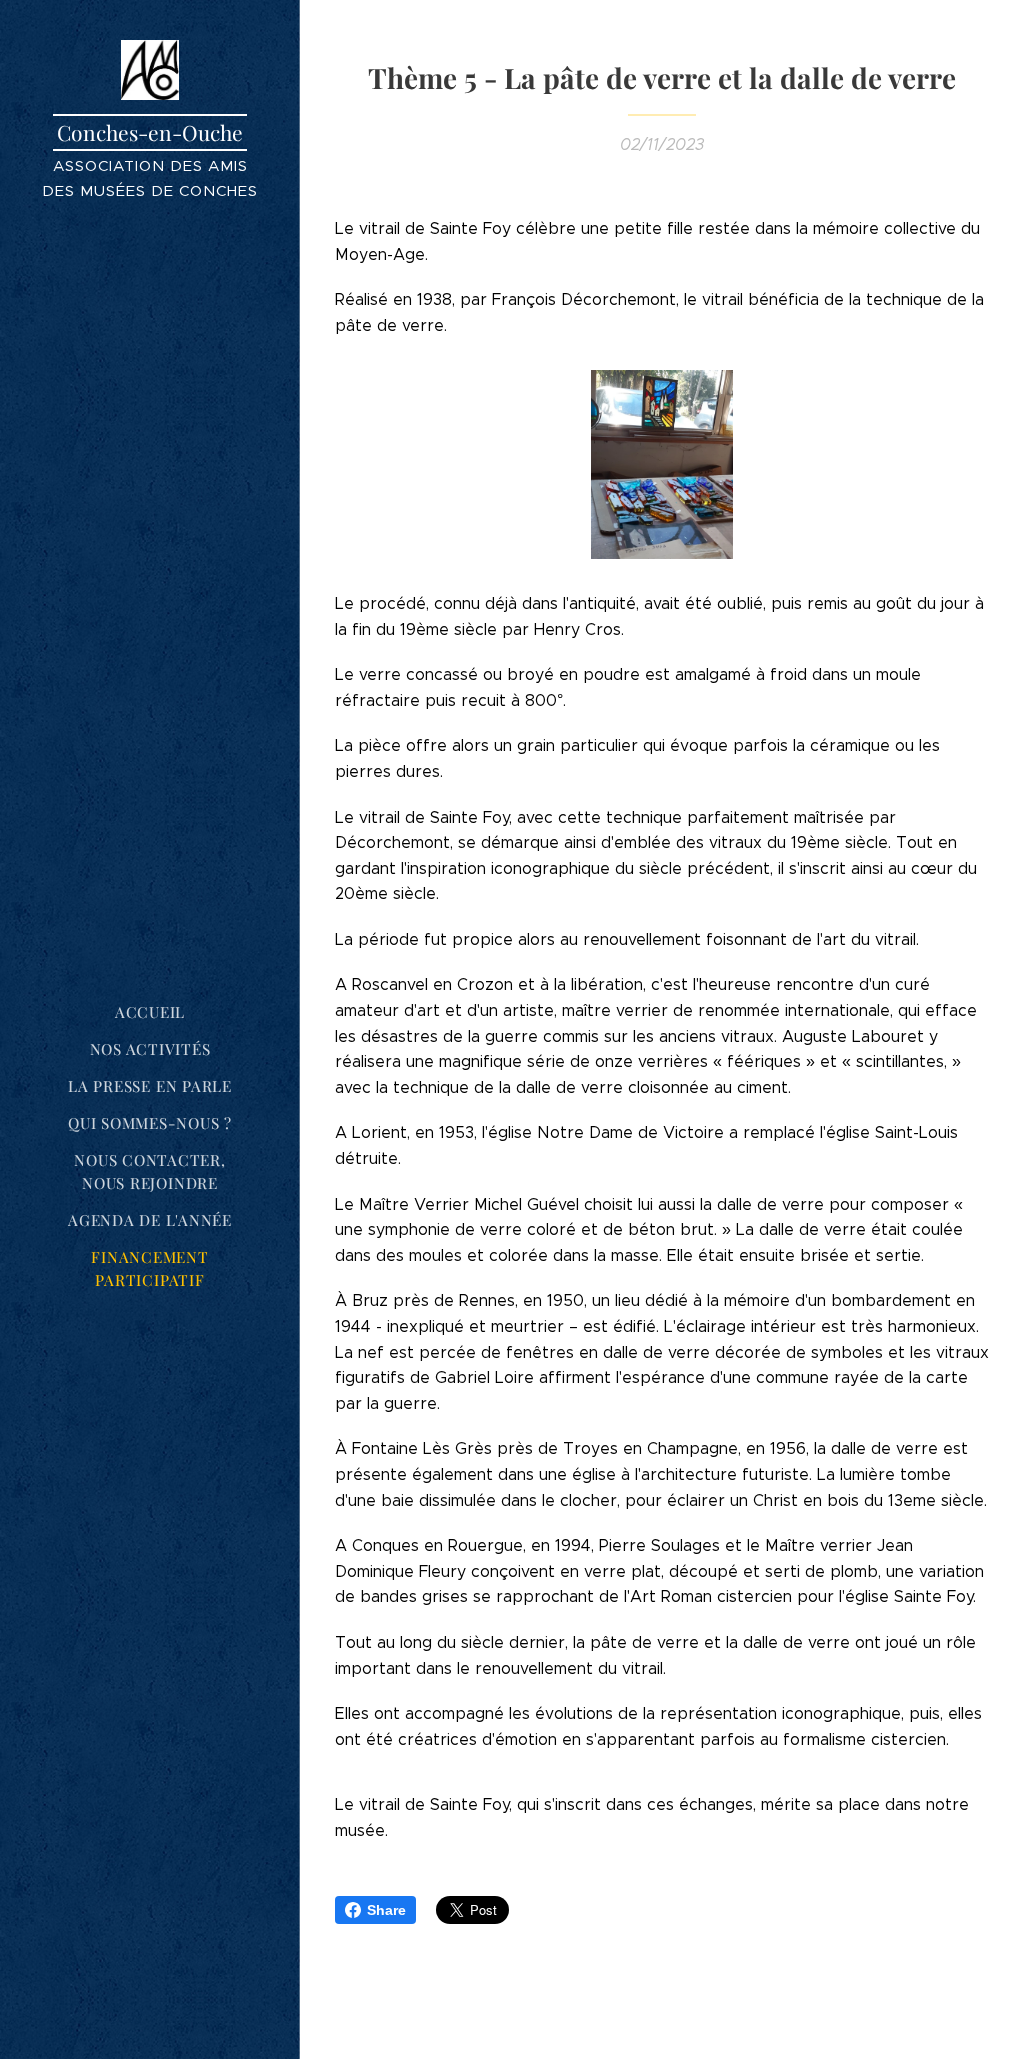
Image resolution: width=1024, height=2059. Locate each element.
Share (386, 1910)
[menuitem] (150, 1012)
